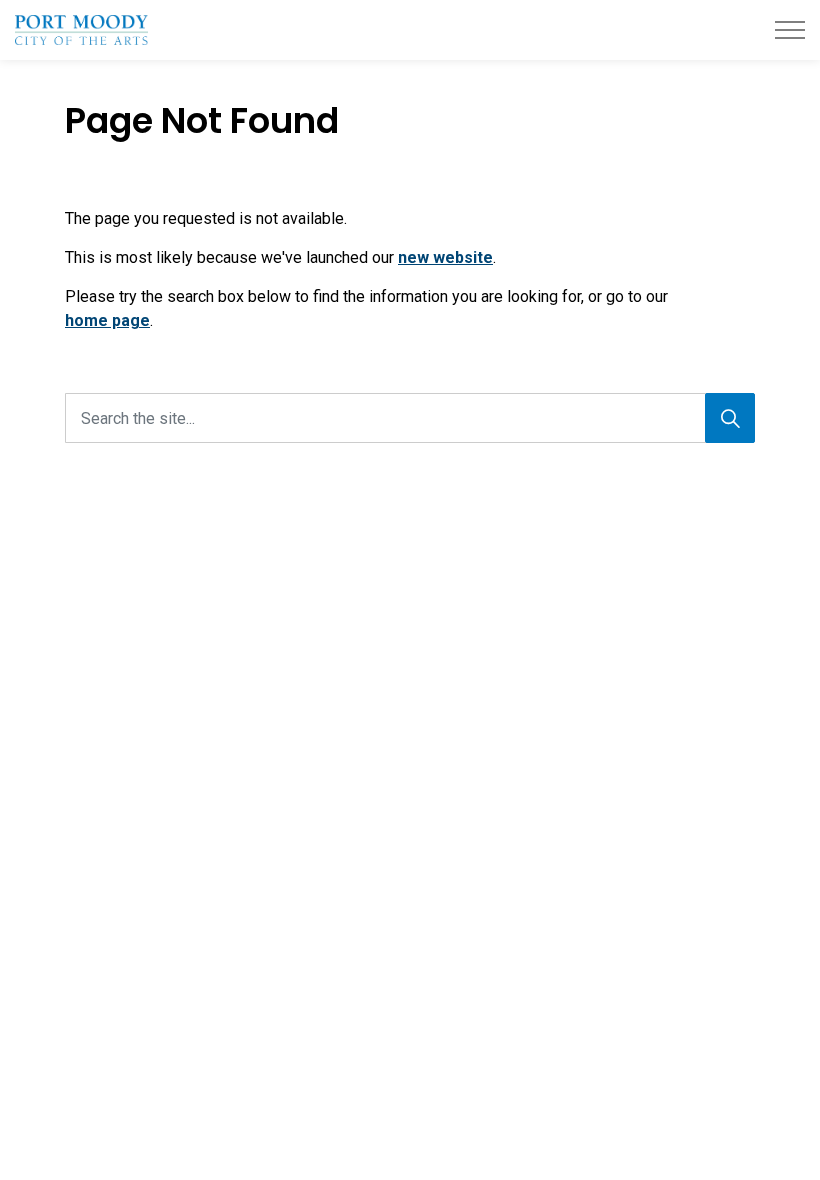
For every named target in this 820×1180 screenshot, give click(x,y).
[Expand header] (790, 30)
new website (445, 257)
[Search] (730, 418)
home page (107, 320)
